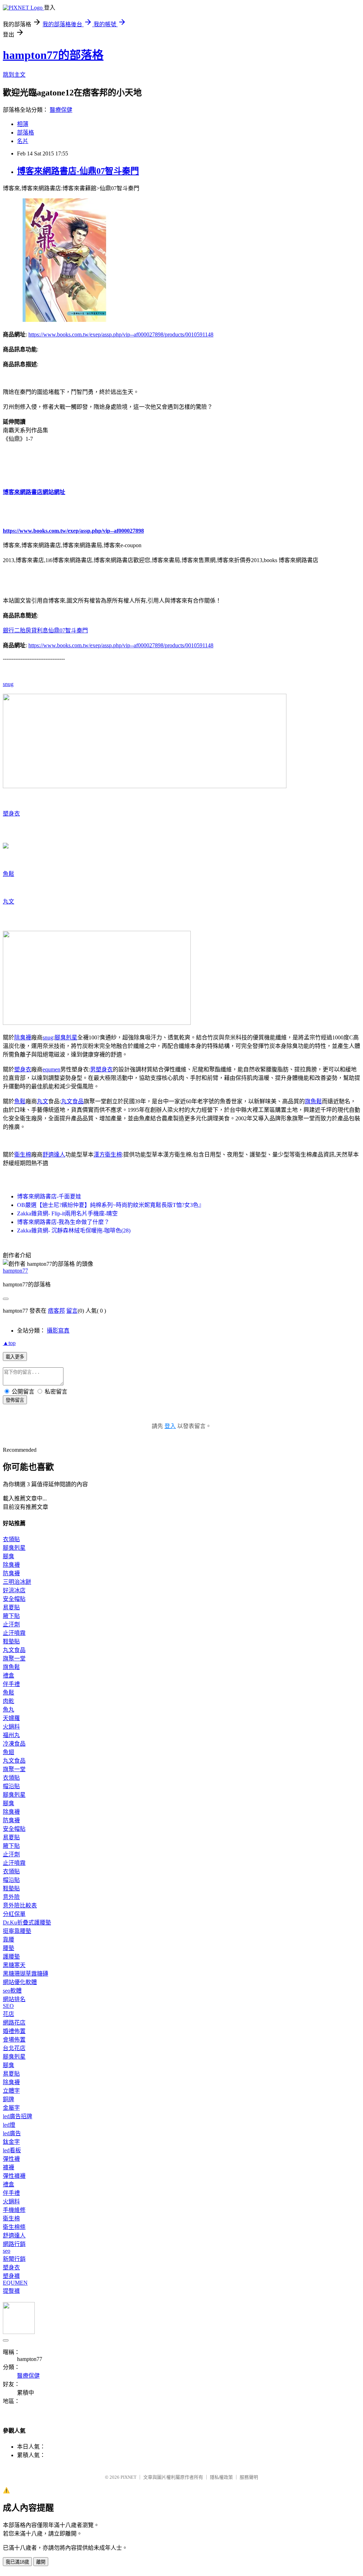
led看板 (12, 2150)
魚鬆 (9, 874)
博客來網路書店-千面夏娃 (49, 1196)
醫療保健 (61, 110)
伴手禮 (11, 1684)
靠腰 (9, 1940)
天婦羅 (11, 1718)
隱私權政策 (221, 2477)
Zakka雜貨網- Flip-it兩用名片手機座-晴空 (67, 1213)
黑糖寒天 (14, 1965)
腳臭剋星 (66, 1037)
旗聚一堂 (14, 1658)
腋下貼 (11, 1616)
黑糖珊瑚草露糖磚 (26, 1974)
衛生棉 (23, 1155)
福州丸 (11, 1735)
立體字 (11, 2091)
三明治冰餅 (17, 1582)
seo (7, 2251)
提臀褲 (11, 2291)
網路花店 (14, 2023)
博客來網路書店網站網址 (34, 492)
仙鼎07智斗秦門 (68, 630)
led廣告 (12, 2133)
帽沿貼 (11, 1786)
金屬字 (11, 2108)
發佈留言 (15, 1400)
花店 (9, 2014)
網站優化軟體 (20, 1982)
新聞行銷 (14, 2259)
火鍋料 (11, 1727)
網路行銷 (14, 2244)
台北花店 (14, 2048)
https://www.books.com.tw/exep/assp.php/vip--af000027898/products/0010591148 (121, 334)
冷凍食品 (14, 1744)
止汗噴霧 (14, 1633)
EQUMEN (15, 2283)
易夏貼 (11, 1607)
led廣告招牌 (18, 2116)
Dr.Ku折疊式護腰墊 (27, 1923)
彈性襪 (11, 2159)
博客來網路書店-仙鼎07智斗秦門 (78, 171)
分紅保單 (14, 1914)
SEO (8, 2006)
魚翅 (9, 1752)
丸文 (9, 902)
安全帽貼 (14, 1599)
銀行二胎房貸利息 (26, 630)
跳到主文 (14, 75)
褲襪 (9, 2167)
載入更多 (15, 1357)
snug (8, 684)
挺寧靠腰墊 (17, 1931)
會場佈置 (14, 2040)
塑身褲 (11, 2276)
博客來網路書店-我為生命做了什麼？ (63, 1222)
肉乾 (9, 1701)
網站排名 (14, 1999)
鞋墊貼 (11, 1641)
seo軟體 (12, 1991)
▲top (9, 1343)
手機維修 (14, 2210)
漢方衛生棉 (108, 1155)
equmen (51, 1069)
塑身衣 (11, 814)
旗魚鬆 (313, 1101)
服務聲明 (249, 2477)
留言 (72, 1311)
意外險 (11, 1897)
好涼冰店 (14, 1590)
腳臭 (9, 1556)
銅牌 (9, 2099)
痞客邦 (56, 1311)
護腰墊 (11, 1957)
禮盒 (9, 1676)
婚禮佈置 (14, 2031)
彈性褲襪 (14, 2176)
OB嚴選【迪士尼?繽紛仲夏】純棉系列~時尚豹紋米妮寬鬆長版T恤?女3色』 (111, 1205)
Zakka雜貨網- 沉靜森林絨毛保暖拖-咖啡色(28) (74, 1231)
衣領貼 (11, 1539)
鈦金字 (11, 2142)
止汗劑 (11, 1624)
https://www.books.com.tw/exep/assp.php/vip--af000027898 (73, 531)
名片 (23, 141)
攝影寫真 (58, 1331)
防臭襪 (11, 1573)
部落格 (26, 133)
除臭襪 (23, 1037)
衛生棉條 (14, 2227)
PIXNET (129, 2477)
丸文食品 (72, 1101)
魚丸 (9, 1710)
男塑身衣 (101, 1069)
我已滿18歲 (17, 2562)
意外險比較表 (20, 1905)
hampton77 (15, 1271)
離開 (41, 2562)
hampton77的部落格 (53, 55)
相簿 (23, 124)
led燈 (9, 2125)
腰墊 (9, 1948)
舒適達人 (54, 1155)
